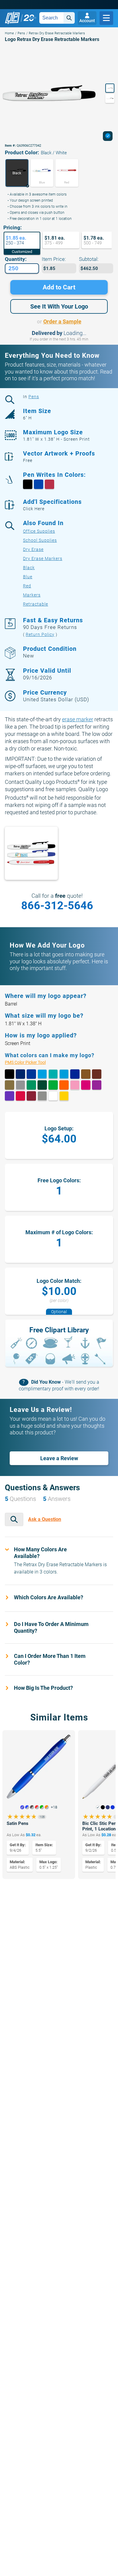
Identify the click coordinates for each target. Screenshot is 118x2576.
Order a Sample (62, 321)
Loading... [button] (75, 333)
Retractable (36, 604)
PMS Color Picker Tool (32, 1062)
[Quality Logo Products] (21, 18)
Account (87, 21)
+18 (54, 1807)
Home (9, 33)
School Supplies (40, 540)
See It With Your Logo (59, 306)
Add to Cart (59, 287)
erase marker (78, 719)
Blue (28, 577)
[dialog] (108, 136)
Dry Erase (33, 549)
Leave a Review (59, 1458)
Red (27, 586)
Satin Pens (18, 1823)
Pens (21, 33)
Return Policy (40, 634)
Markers (32, 595)
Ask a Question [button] (45, 1519)
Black (29, 568)
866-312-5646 (57, 906)
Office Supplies (39, 531)
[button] (17, 173)
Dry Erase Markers (43, 559)
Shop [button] (106, 18)
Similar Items (59, 1717)
